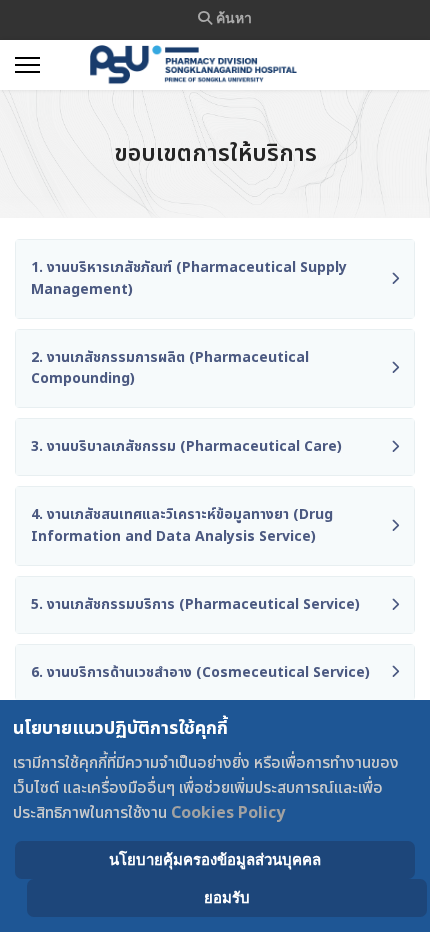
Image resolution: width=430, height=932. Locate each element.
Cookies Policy (228, 813)
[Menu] (27, 65)
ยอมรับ (227, 897)
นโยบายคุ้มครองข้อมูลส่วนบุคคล (215, 859)
